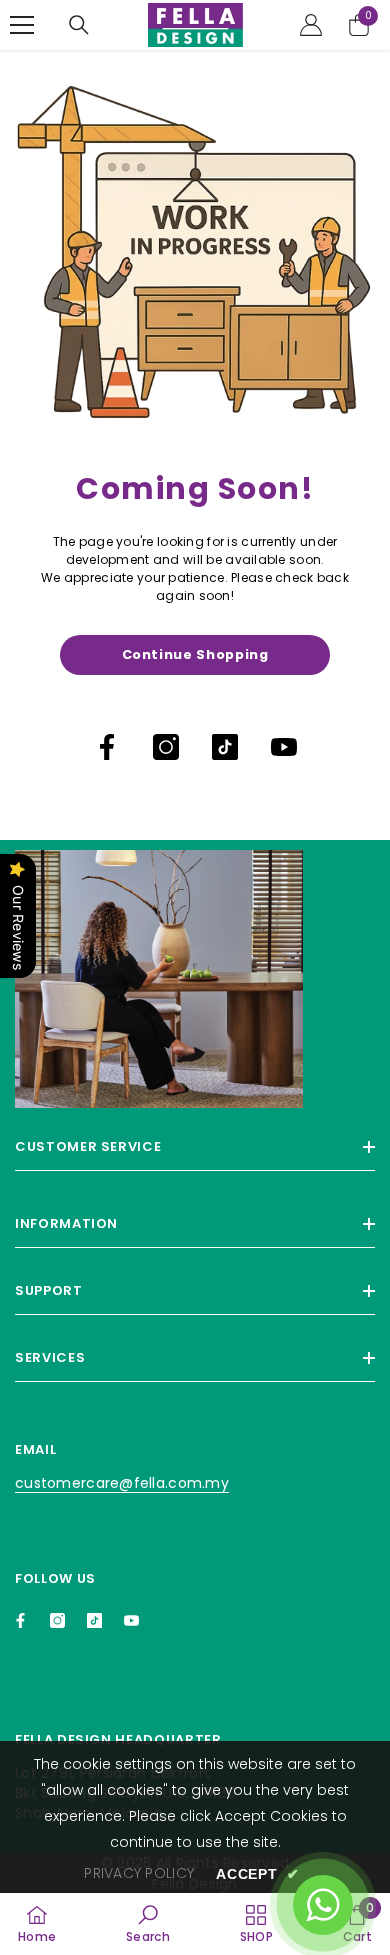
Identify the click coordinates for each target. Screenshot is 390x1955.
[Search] (79, 25)
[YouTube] (284, 747)
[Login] (311, 25)
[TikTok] (225, 747)
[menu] (22, 25)
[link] (148, 1923)
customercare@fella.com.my (122, 1483)
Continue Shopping (195, 654)
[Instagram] (166, 747)
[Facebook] (107, 747)
